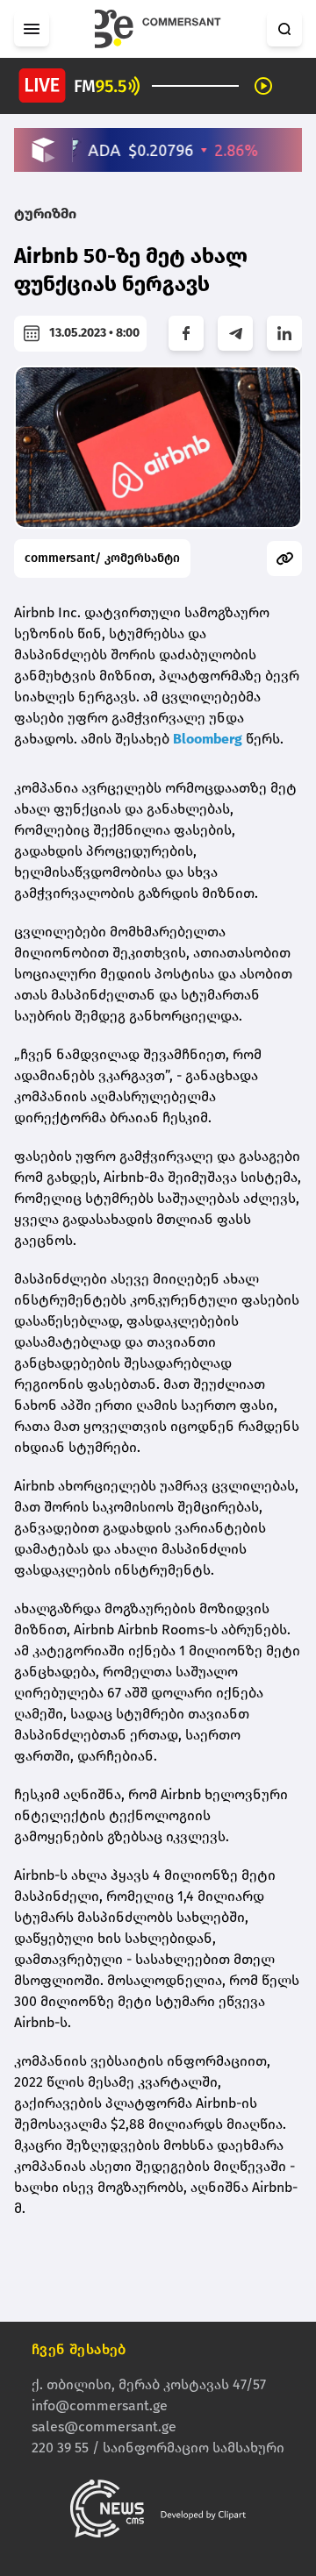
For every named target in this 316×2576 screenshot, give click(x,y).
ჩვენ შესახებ (79, 2349)
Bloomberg (208, 739)
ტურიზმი (45, 213)
